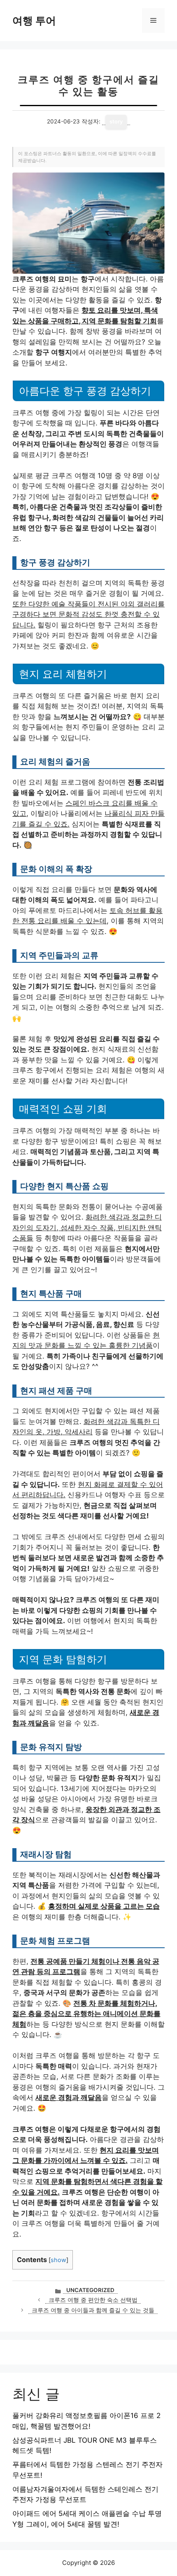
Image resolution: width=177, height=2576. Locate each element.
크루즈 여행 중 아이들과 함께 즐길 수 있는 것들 (93, 2310)
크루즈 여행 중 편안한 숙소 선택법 (93, 2300)
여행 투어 (34, 21)
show (58, 2260)
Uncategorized (90, 2290)
